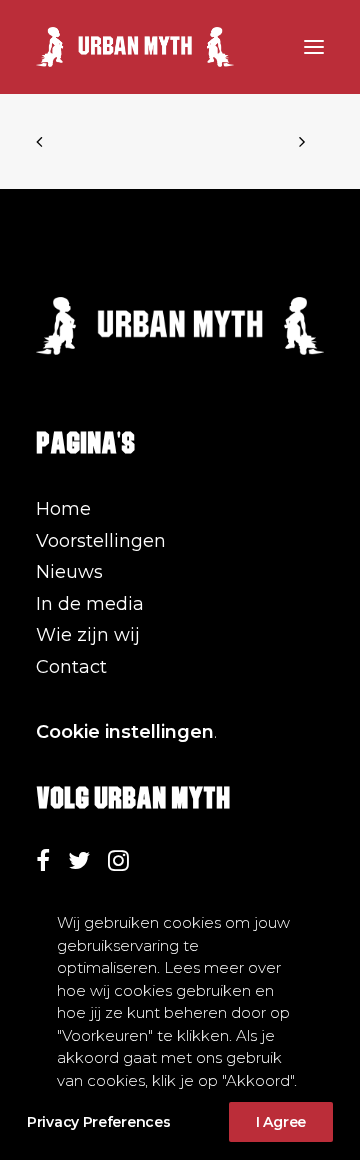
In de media (90, 604)
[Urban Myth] (135, 47)
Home (63, 509)
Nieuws (69, 572)
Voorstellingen (101, 541)
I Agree (281, 1122)
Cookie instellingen (125, 732)
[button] (314, 47)
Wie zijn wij (88, 635)
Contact (71, 667)
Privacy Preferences (98, 1122)
